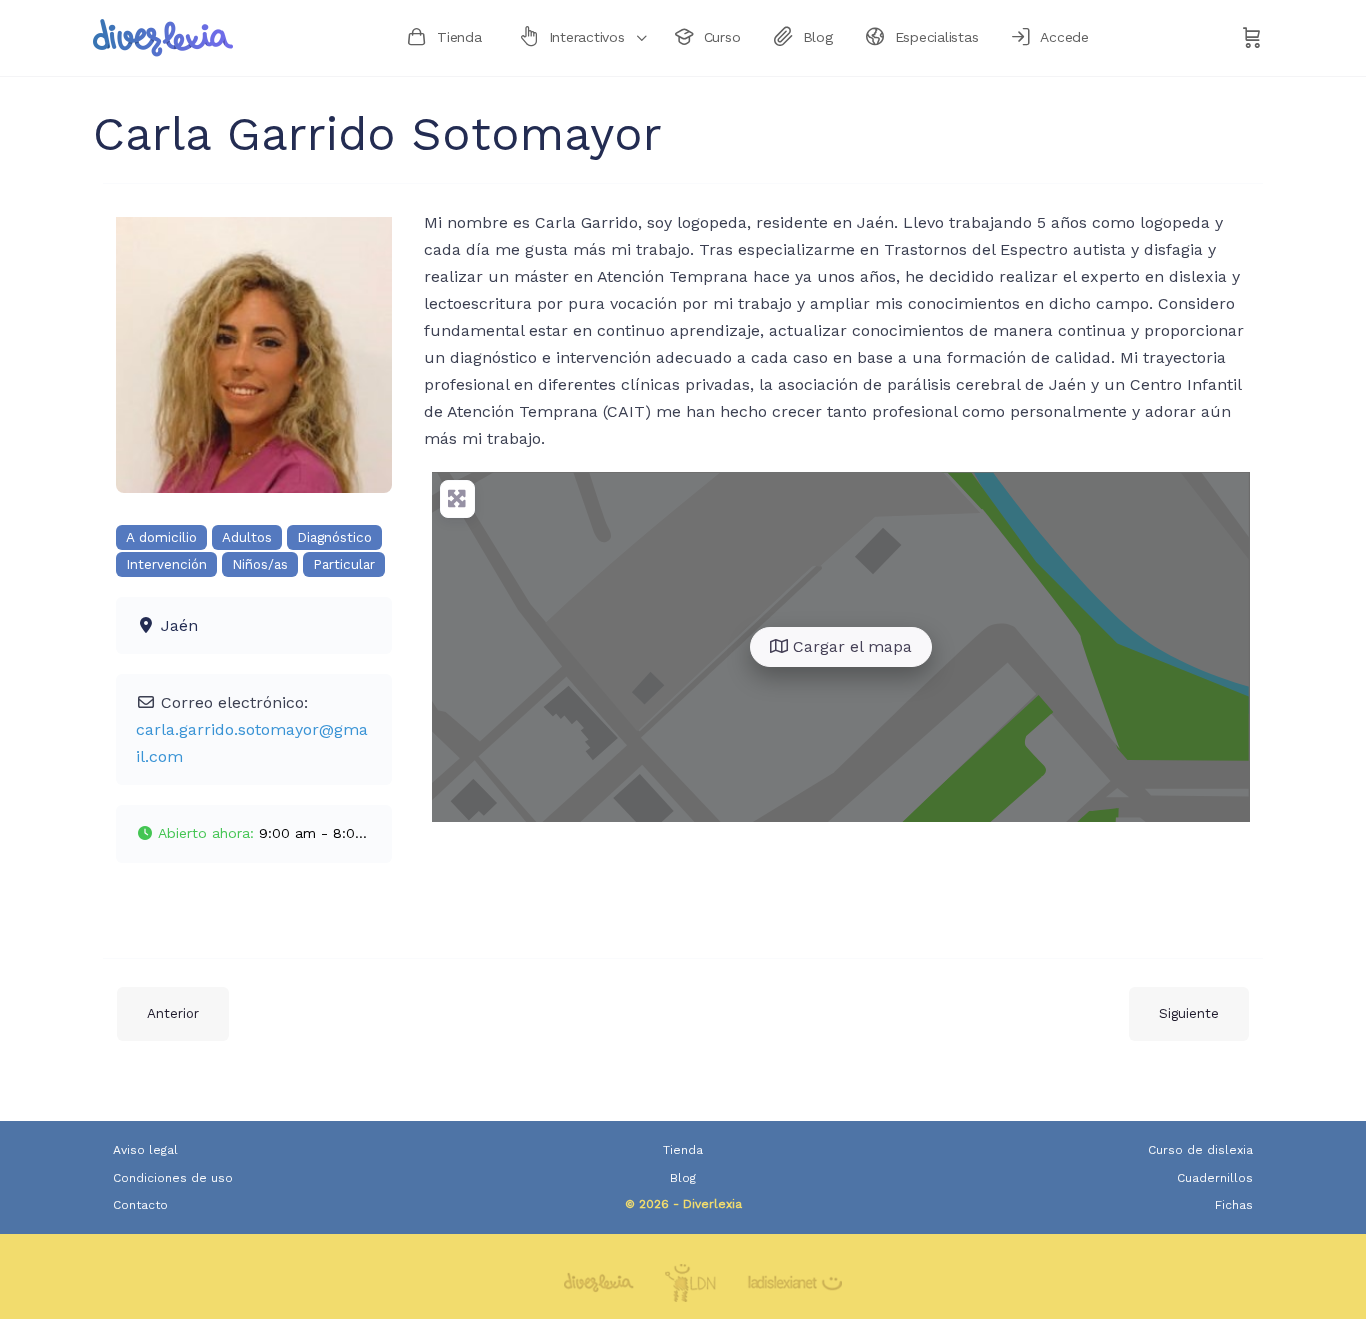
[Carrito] (1252, 38)
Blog (683, 1178)
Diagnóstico (334, 537)
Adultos (247, 537)
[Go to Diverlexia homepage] (163, 35)
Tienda (683, 1150)
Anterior (173, 1013)
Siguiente (1189, 1013)
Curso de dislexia (1200, 1150)
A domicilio (161, 537)
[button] (254, 834)
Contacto (140, 1205)
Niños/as (260, 564)
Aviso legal (145, 1150)
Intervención (166, 564)
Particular (344, 564)
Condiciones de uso (173, 1178)
